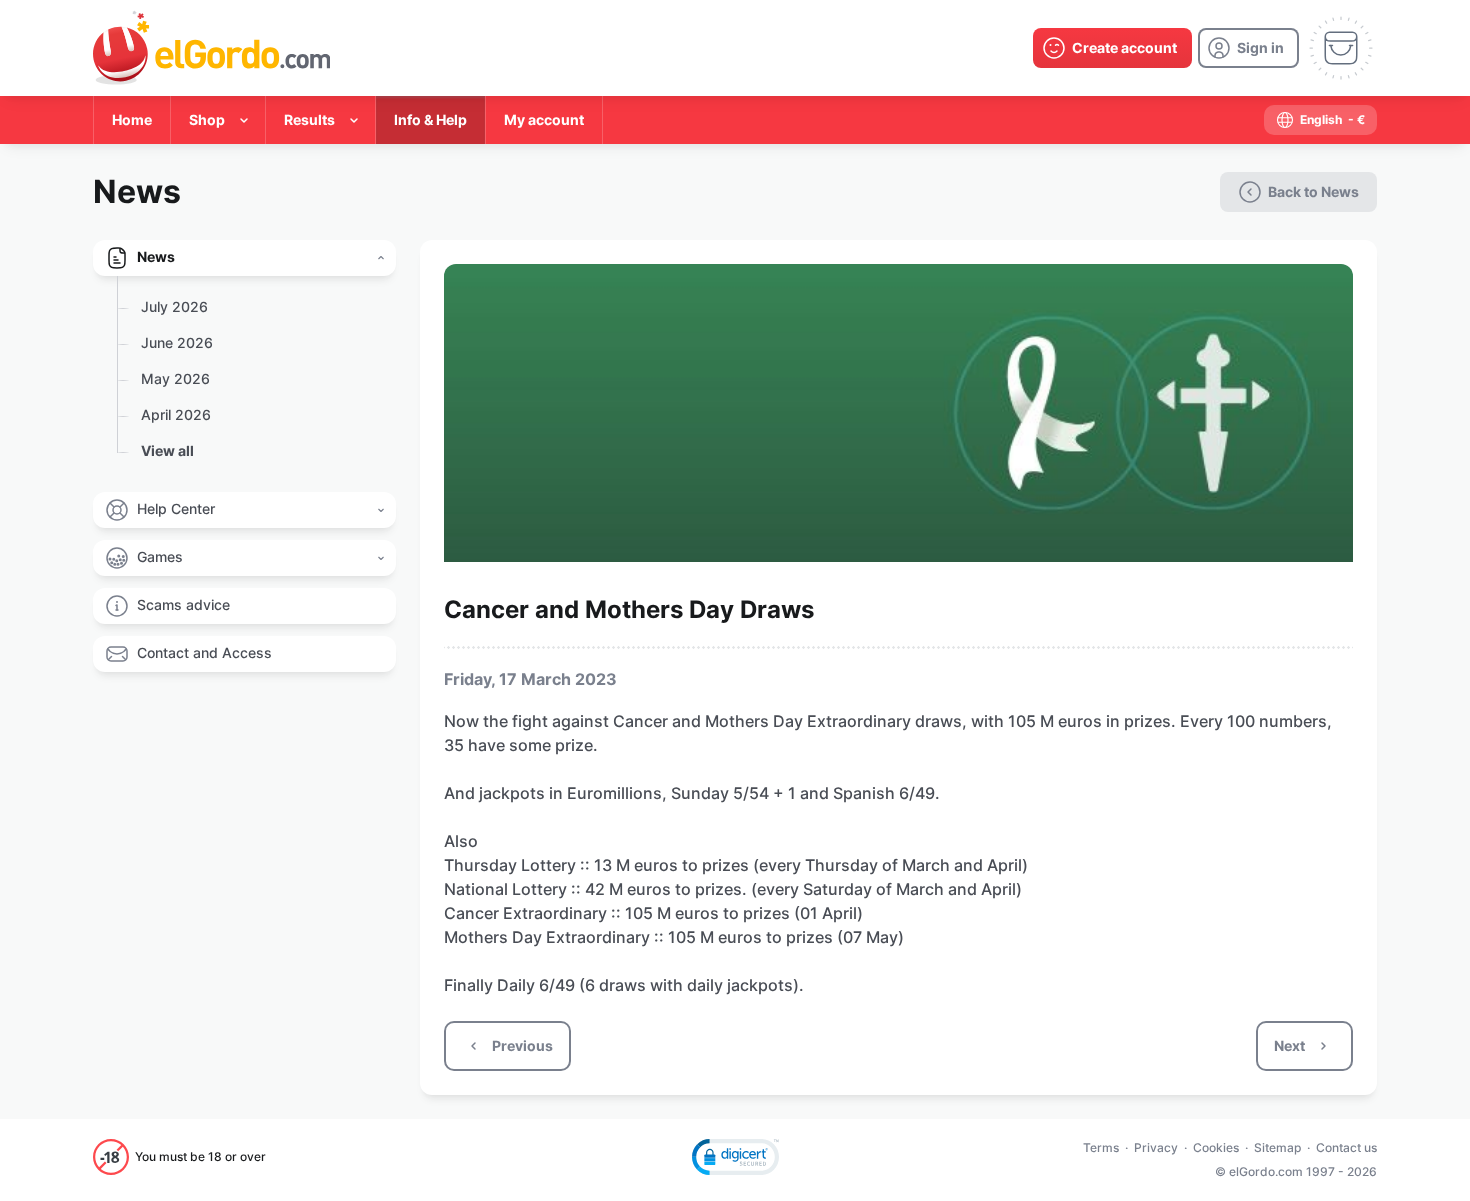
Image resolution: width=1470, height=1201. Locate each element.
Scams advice (183, 604)
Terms (1101, 1147)
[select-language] (1320, 120)
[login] (1248, 48)
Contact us (1346, 1147)
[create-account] (1112, 48)
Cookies (1216, 1147)
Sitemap (1277, 1147)
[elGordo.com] (211, 48)
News (156, 256)
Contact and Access (204, 652)
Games (160, 556)
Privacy (1156, 1147)
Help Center (176, 508)
